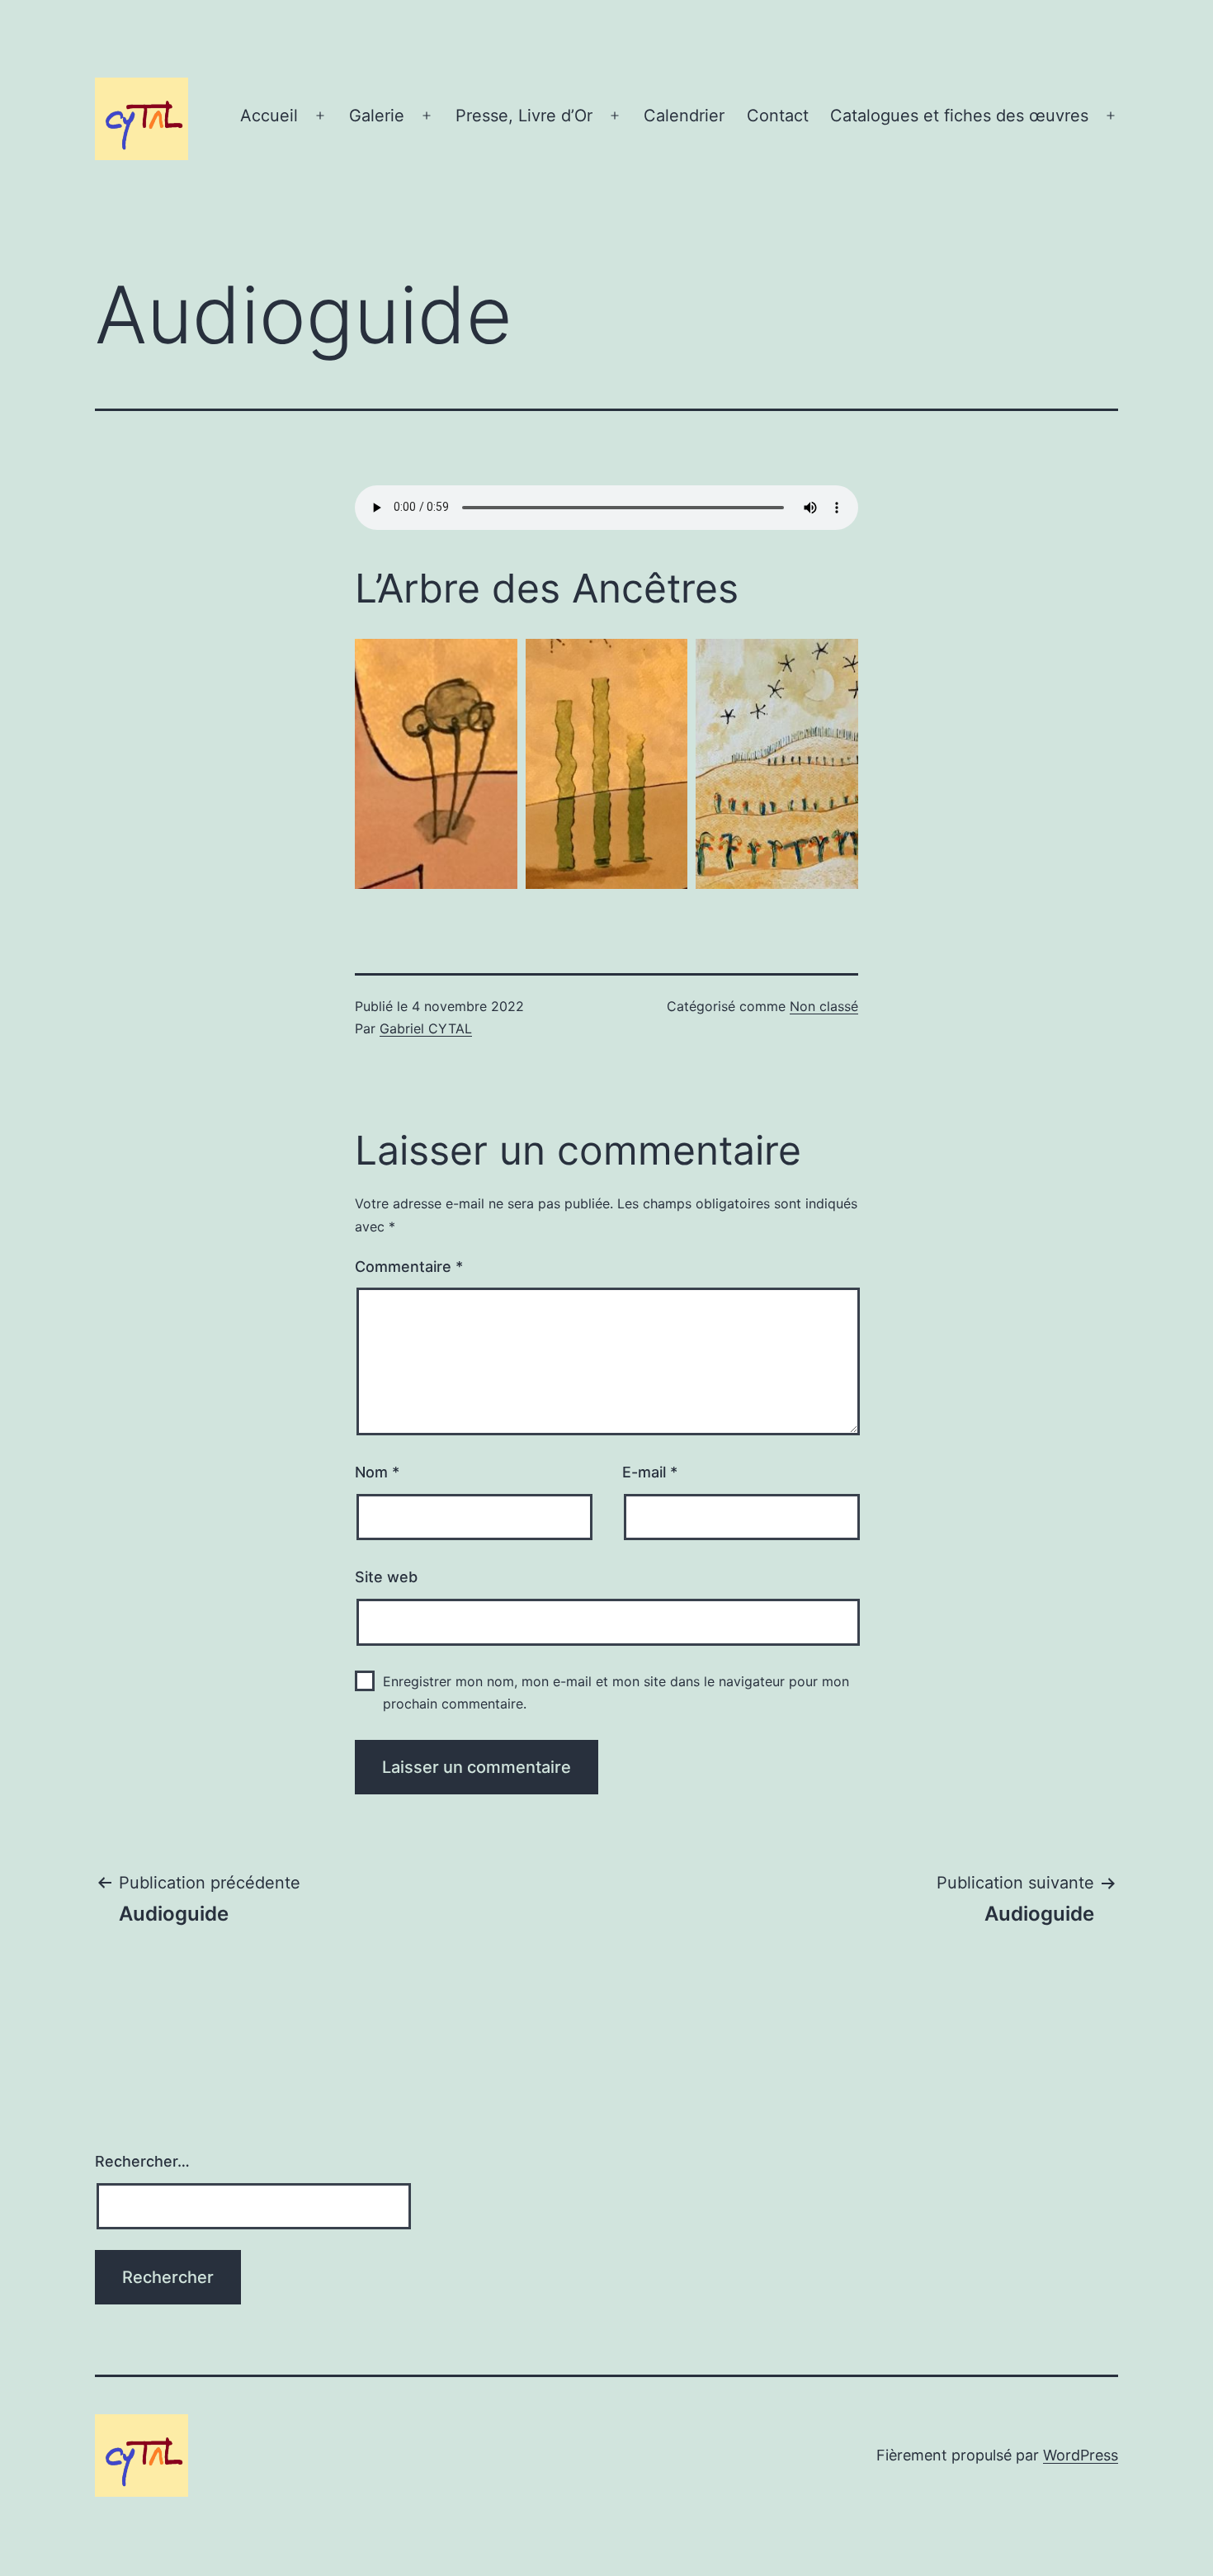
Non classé (824, 1006)
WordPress (1081, 2455)
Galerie (377, 116)
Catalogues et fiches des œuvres (959, 116)
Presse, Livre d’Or (524, 116)
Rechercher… (142, 2161)
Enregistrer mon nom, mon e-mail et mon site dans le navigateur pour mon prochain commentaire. (616, 1692)
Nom (377, 1472)
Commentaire (409, 1267)
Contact (778, 116)
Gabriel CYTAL (426, 1028)
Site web (386, 1577)
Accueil (269, 116)
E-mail (650, 1472)
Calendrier (684, 116)
